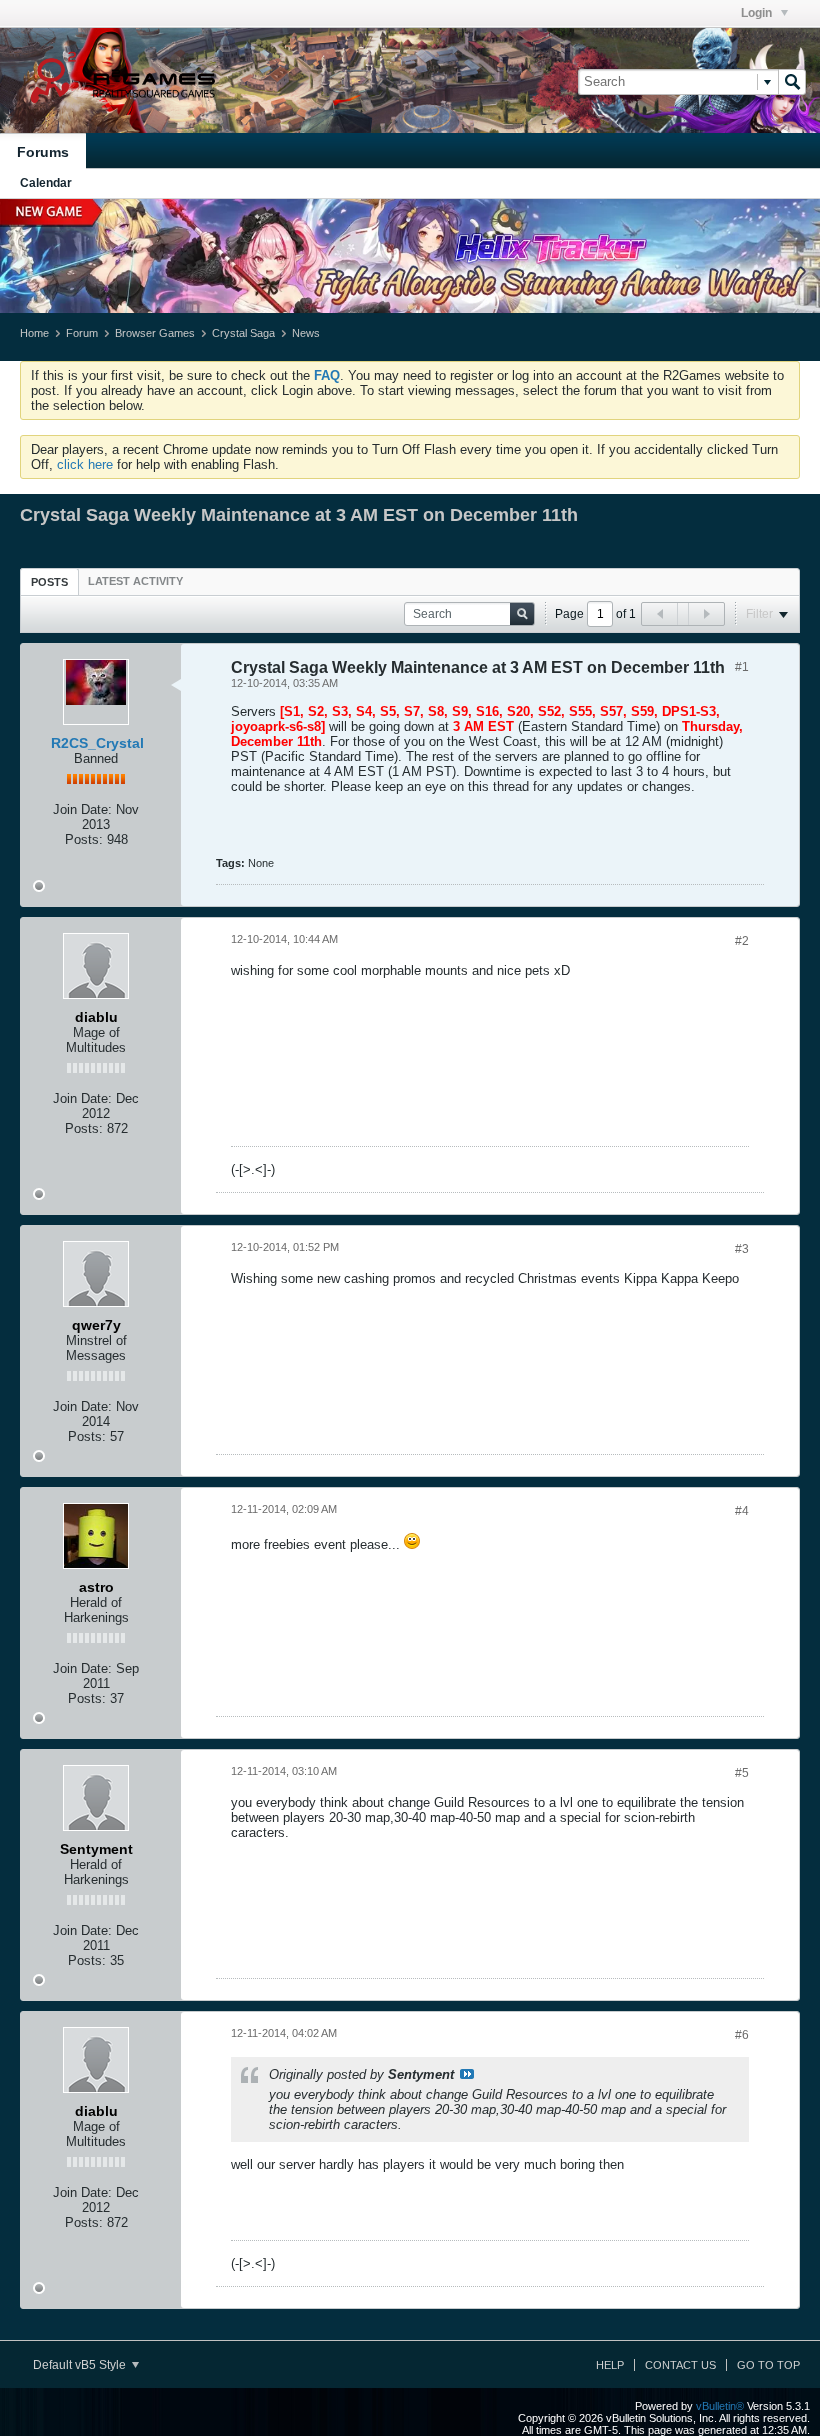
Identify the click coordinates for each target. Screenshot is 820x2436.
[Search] (792, 82)
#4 (742, 1511)
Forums (43, 152)
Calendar (46, 183)
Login (758, 13)
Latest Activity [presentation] (135, 581)
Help (610, 2365)
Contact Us (680, 2365)
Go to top (768, 2365)
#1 (742, 667)
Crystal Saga (243, 333)
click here (85, 464)
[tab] (49, 581)
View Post (467, 2074)
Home (34, 333)
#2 (742, 941)
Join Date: (82, 809)
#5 (742, 1773)
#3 (742, 1249)
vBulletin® (720, 2406)
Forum (82, 333)
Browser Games (155, 333)
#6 (742, 2035)
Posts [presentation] (49, 582)
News (306, 333)
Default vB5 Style (81, 2365)
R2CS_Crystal (97, 743)
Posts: (84, 839)
